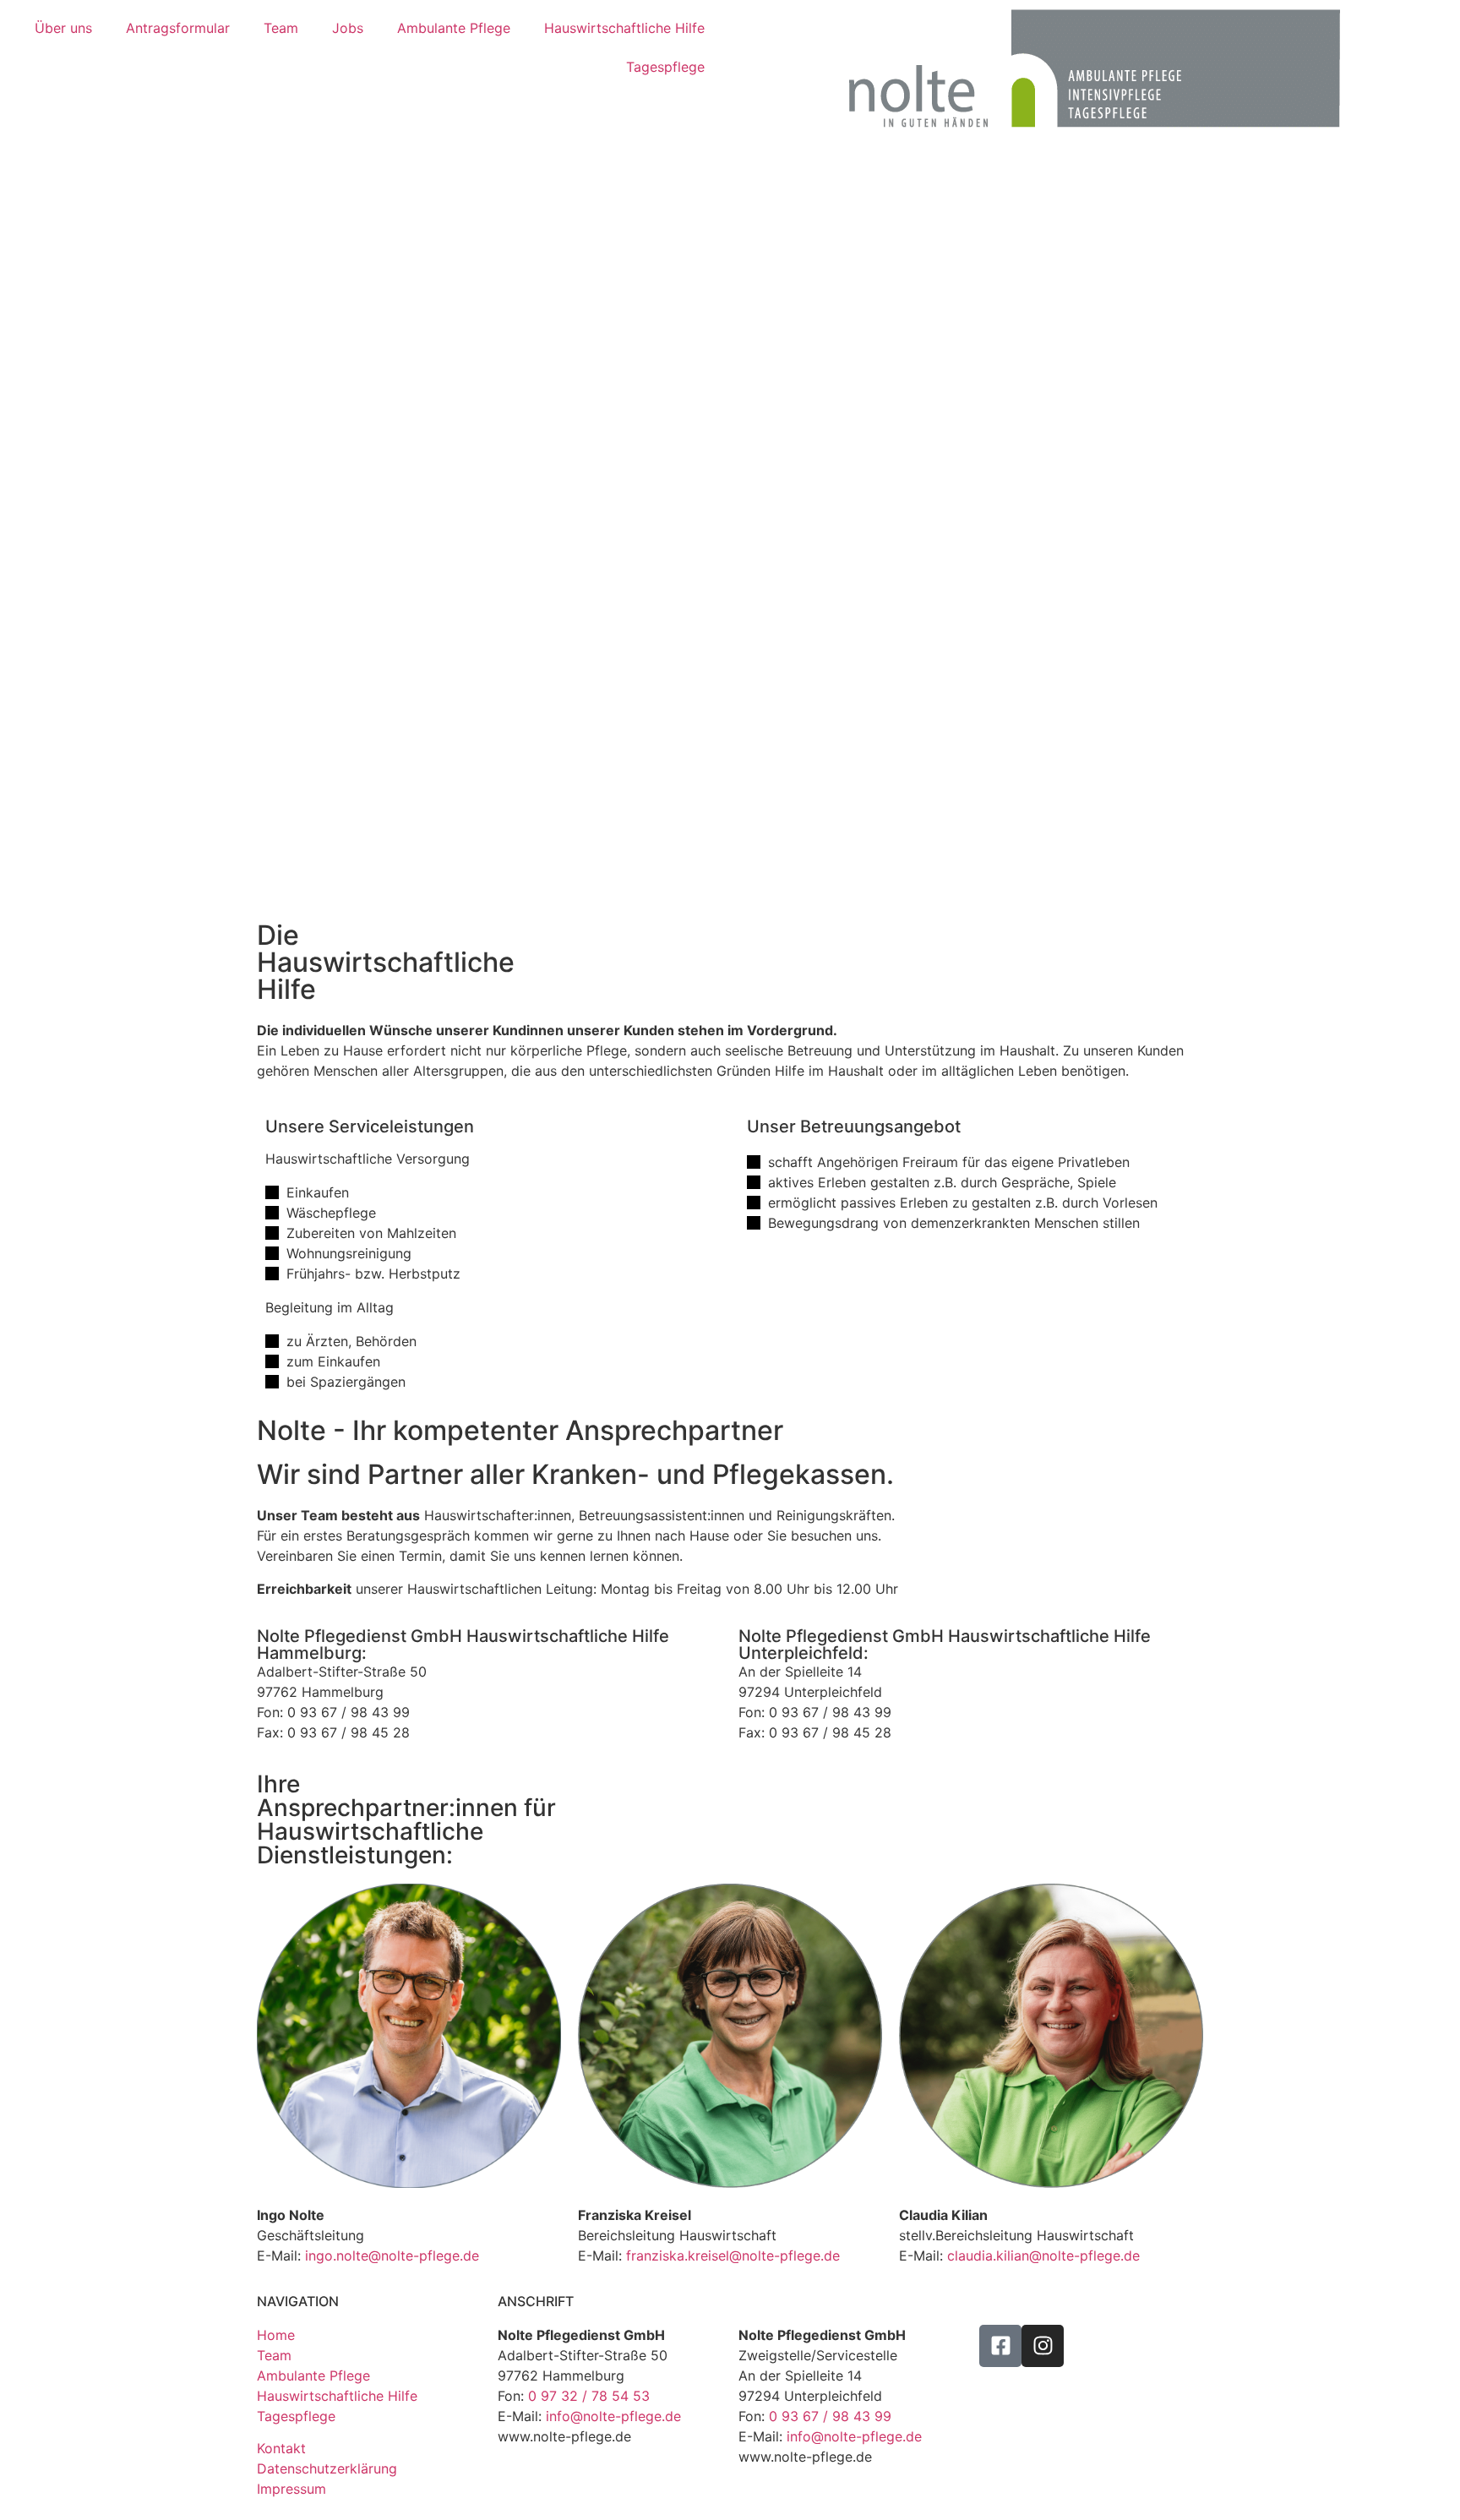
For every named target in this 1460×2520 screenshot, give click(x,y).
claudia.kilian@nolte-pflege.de (1043, 2255)
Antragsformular (178, 28)
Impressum (291, 2489)
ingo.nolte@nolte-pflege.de (392, 2255)
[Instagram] (1043, 2346)
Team (281, 28)
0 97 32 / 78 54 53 (589, 2396)
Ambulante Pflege (454, 28)
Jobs (348, 28)
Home (276, 2335)
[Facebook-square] (1000, 2346)
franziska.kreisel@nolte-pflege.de (733, 2255)
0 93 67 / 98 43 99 (830, 2416)
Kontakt (281, 2448)
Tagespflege (665, 67)
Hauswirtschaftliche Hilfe (624, 28)
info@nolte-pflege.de (613, 2416)
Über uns (63, 28)
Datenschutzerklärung (327, 2468)
